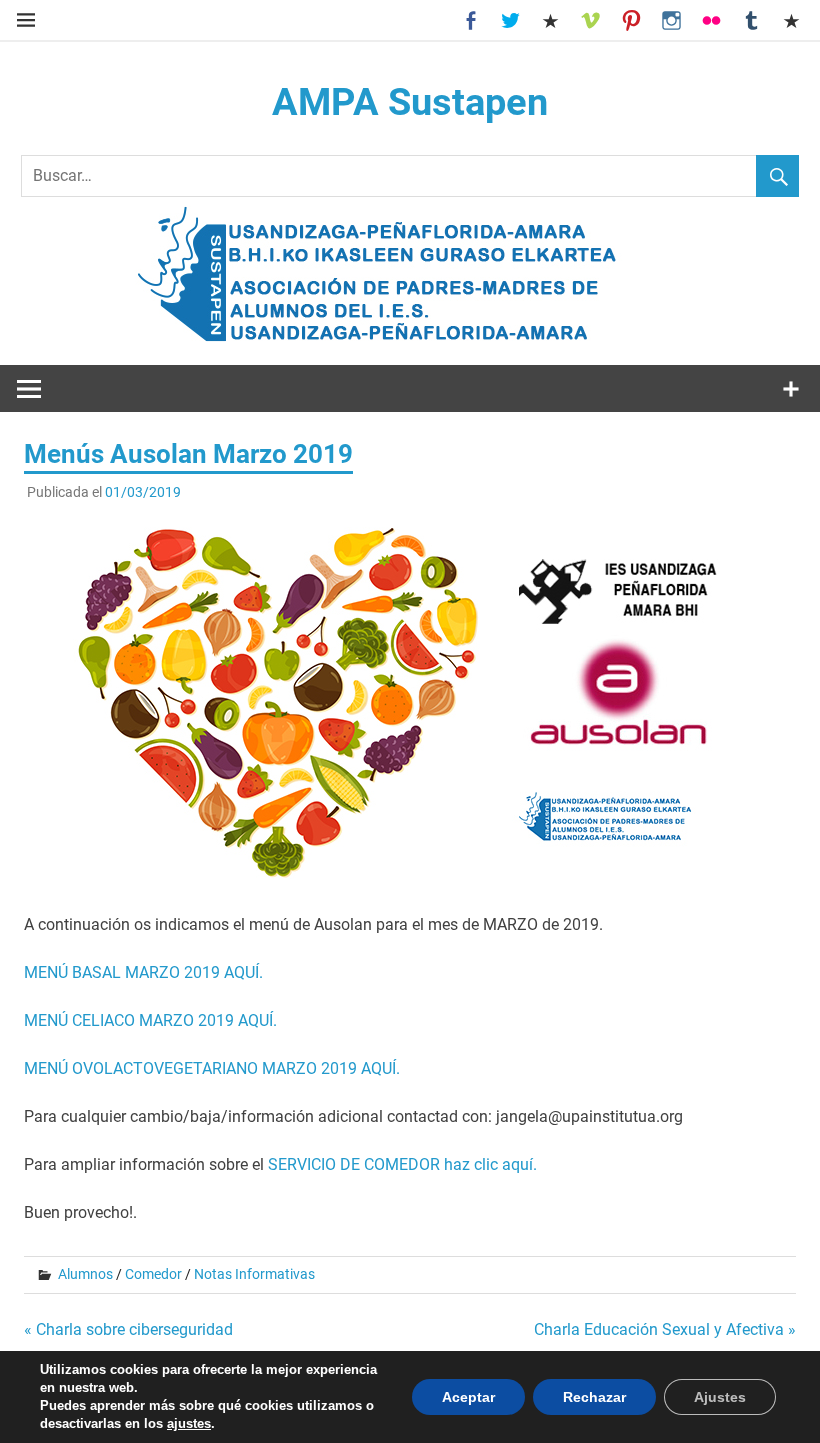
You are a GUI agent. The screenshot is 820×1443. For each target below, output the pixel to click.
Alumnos (85, 1274)
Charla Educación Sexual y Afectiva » (665, 1329)
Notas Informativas (254, 1274)
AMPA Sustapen (410, 102)
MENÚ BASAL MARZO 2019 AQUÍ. (143, 972)
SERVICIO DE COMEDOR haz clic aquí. (402, 1164)
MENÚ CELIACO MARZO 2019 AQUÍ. (150, 1020)
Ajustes (720, 1397)
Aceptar (468, 1397)
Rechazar (594, 1397)
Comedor (153, 1274)
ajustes (189, 1423)
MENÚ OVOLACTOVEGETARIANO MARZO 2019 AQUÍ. (212, 1068)
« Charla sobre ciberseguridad (128, 1329)
